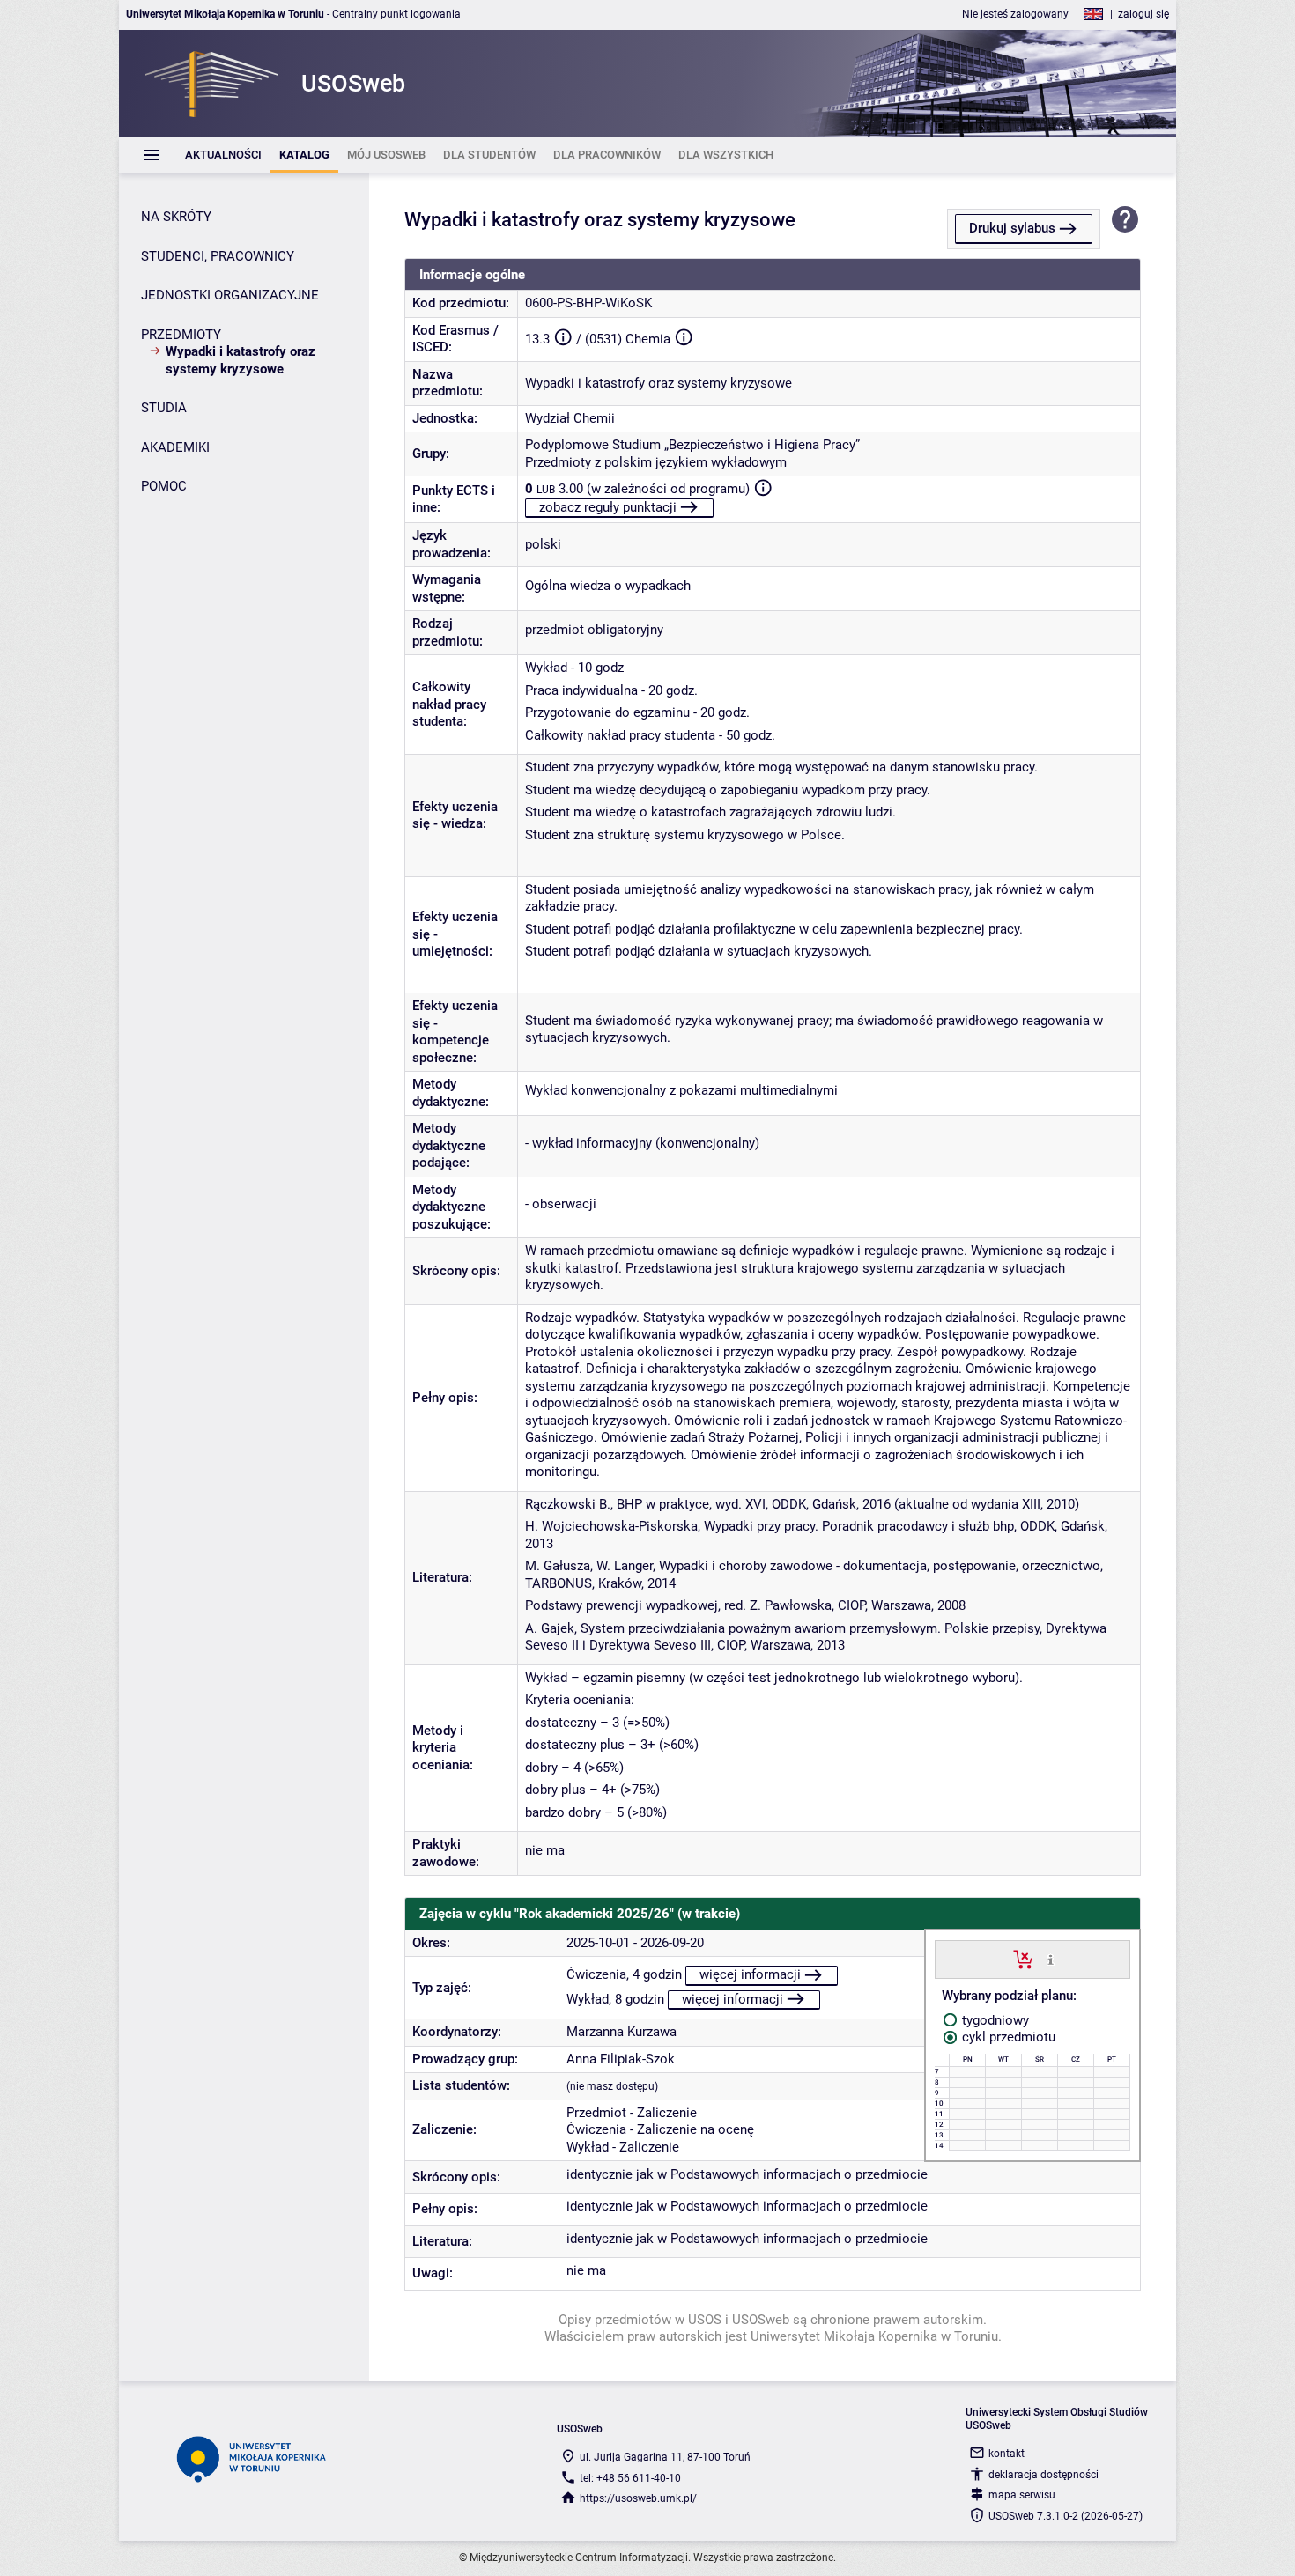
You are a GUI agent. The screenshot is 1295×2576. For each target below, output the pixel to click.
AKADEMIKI (175, 447)
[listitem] (223, 155)
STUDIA (164, 408)
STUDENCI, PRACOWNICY (218, 256)
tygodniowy (994, 2020)
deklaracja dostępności (1043, 2475)
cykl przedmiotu (1007, 2037)
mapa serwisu (1022, 2495)
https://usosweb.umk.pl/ (638, 2498)
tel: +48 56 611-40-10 (630, 2478)
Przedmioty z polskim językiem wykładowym (656, 462)
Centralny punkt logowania (396, 14)
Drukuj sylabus (1012, 228)
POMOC (164, 486)
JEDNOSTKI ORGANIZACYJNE (230, 295)
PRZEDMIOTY (181, 335)
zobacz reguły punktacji (608, 507)
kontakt (1006, 2454)
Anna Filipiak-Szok (621, 2059)
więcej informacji (750, 1974)
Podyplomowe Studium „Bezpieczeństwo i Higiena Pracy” (692, 445)
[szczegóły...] (1051, 1959)
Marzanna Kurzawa (622, 2032)
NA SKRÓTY (176, 217)
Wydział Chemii (570, 418)
